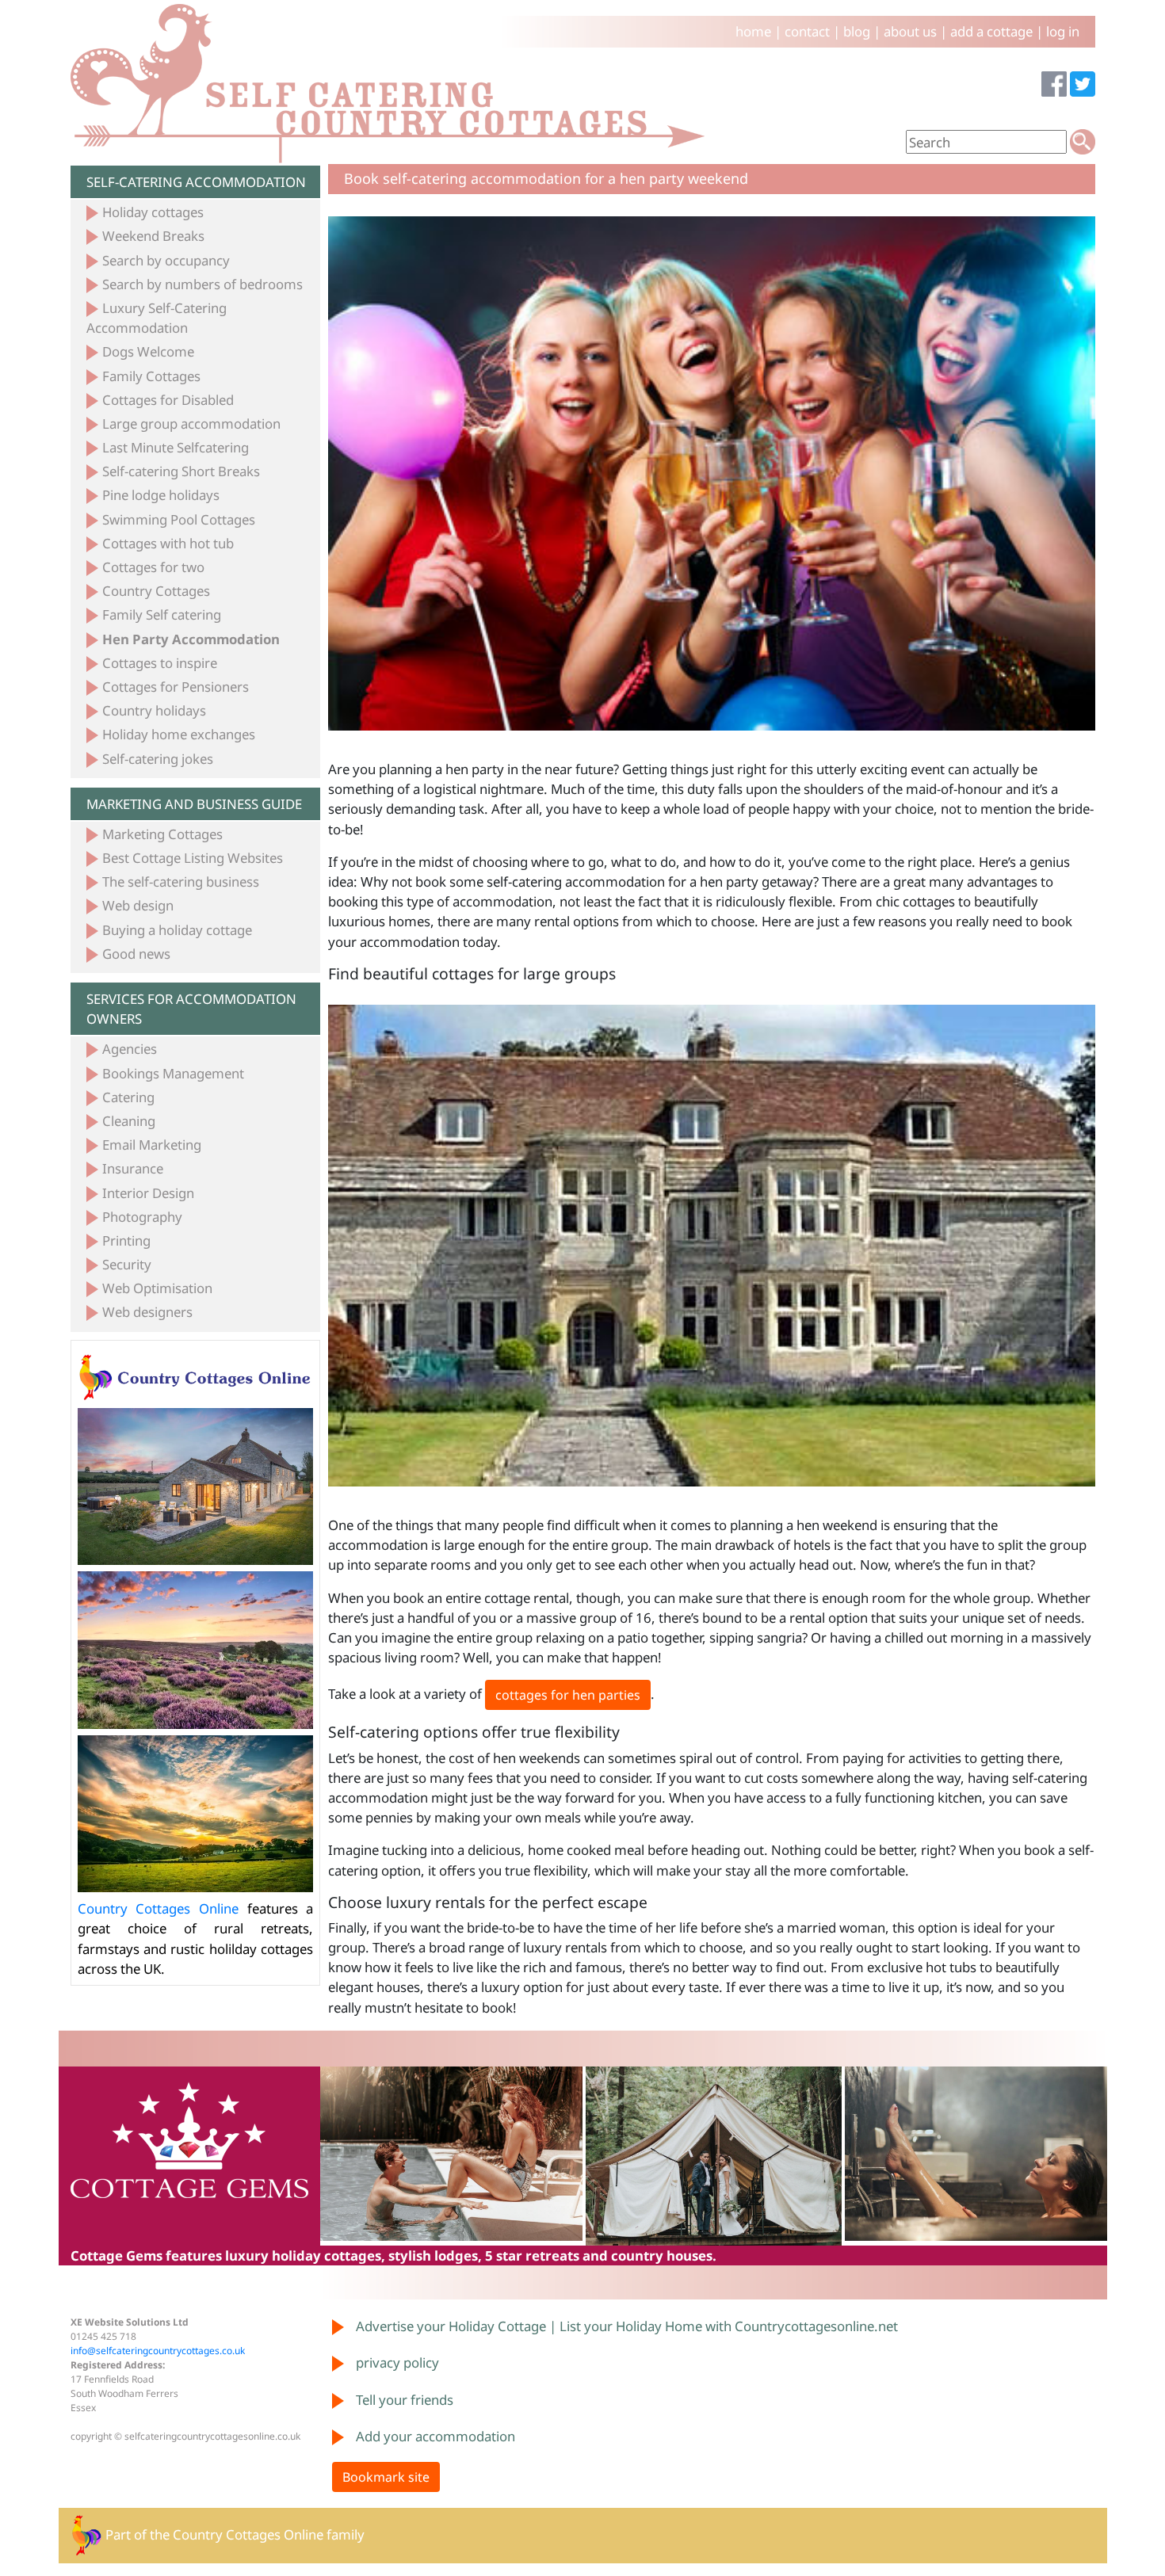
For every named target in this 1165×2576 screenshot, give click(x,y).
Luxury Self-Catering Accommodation (157, 318)
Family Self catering (162, 614)
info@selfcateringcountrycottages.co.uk (158, 2351)
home (753, 31)
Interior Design (148, 1193)
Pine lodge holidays (161, 495)
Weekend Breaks (153, 236)
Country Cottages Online (158, 1908)
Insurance (133, 1168)
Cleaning (129, 1121)
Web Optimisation (157, 1288)
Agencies (130, 1049)
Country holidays (154, 710)
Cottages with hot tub (168, 543)
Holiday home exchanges (179, 734)
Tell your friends (405, 2400)
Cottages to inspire (160, 663)
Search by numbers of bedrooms (202, 284)
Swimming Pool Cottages (179, 519)
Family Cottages (151, 376)
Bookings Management (173, 1073)
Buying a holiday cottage (177, 930)
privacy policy (397, 2362)
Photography (142, 1217)
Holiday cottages (153, 212)
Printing (126, 1240)
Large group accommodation (191, 424)
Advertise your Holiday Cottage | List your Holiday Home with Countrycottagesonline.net (627, 2326)
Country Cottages (156, 591)
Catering (128, 1097)
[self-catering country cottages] (388, 83)
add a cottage (991, 31)
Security (127, 1264)
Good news (136, 954)
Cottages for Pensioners (176, 687)
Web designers (147, 1312)
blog (857, 31)
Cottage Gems (116, 2255)
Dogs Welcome (148, 351)
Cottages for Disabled (168, 400)
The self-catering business (181, 882)
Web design (138, 905)
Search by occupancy (166, 260)
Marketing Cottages (162, 834)
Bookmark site (386, 2477)
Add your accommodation (435, 2436)
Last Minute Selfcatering (176, 447)
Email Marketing (152, 1145)
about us (910, 31)
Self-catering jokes (158, 759)
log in (1063, 31)
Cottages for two (153, 567)
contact (807, 31)
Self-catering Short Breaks (181, 471)
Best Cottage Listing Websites (193, 858)
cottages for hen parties (568, 1695)
